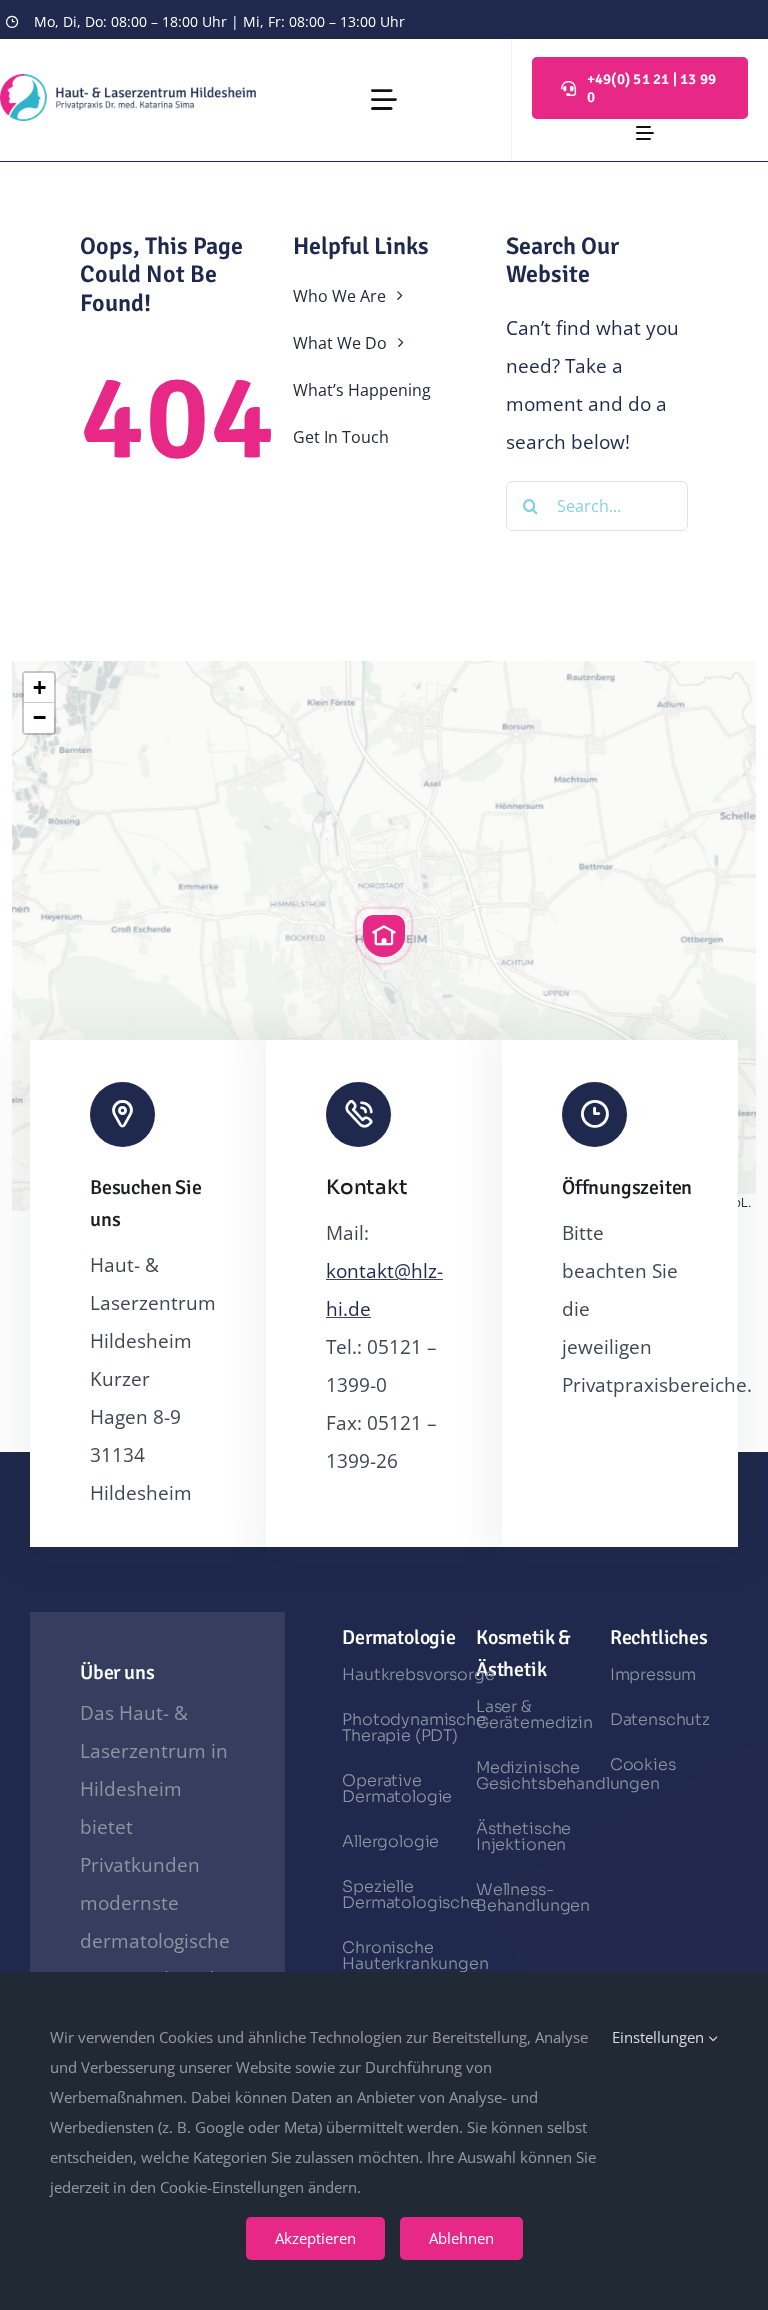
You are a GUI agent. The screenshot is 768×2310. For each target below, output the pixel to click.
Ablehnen (461, 2238)
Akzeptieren (315, 2238)
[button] (384, 936)
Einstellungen (660, 2037)
